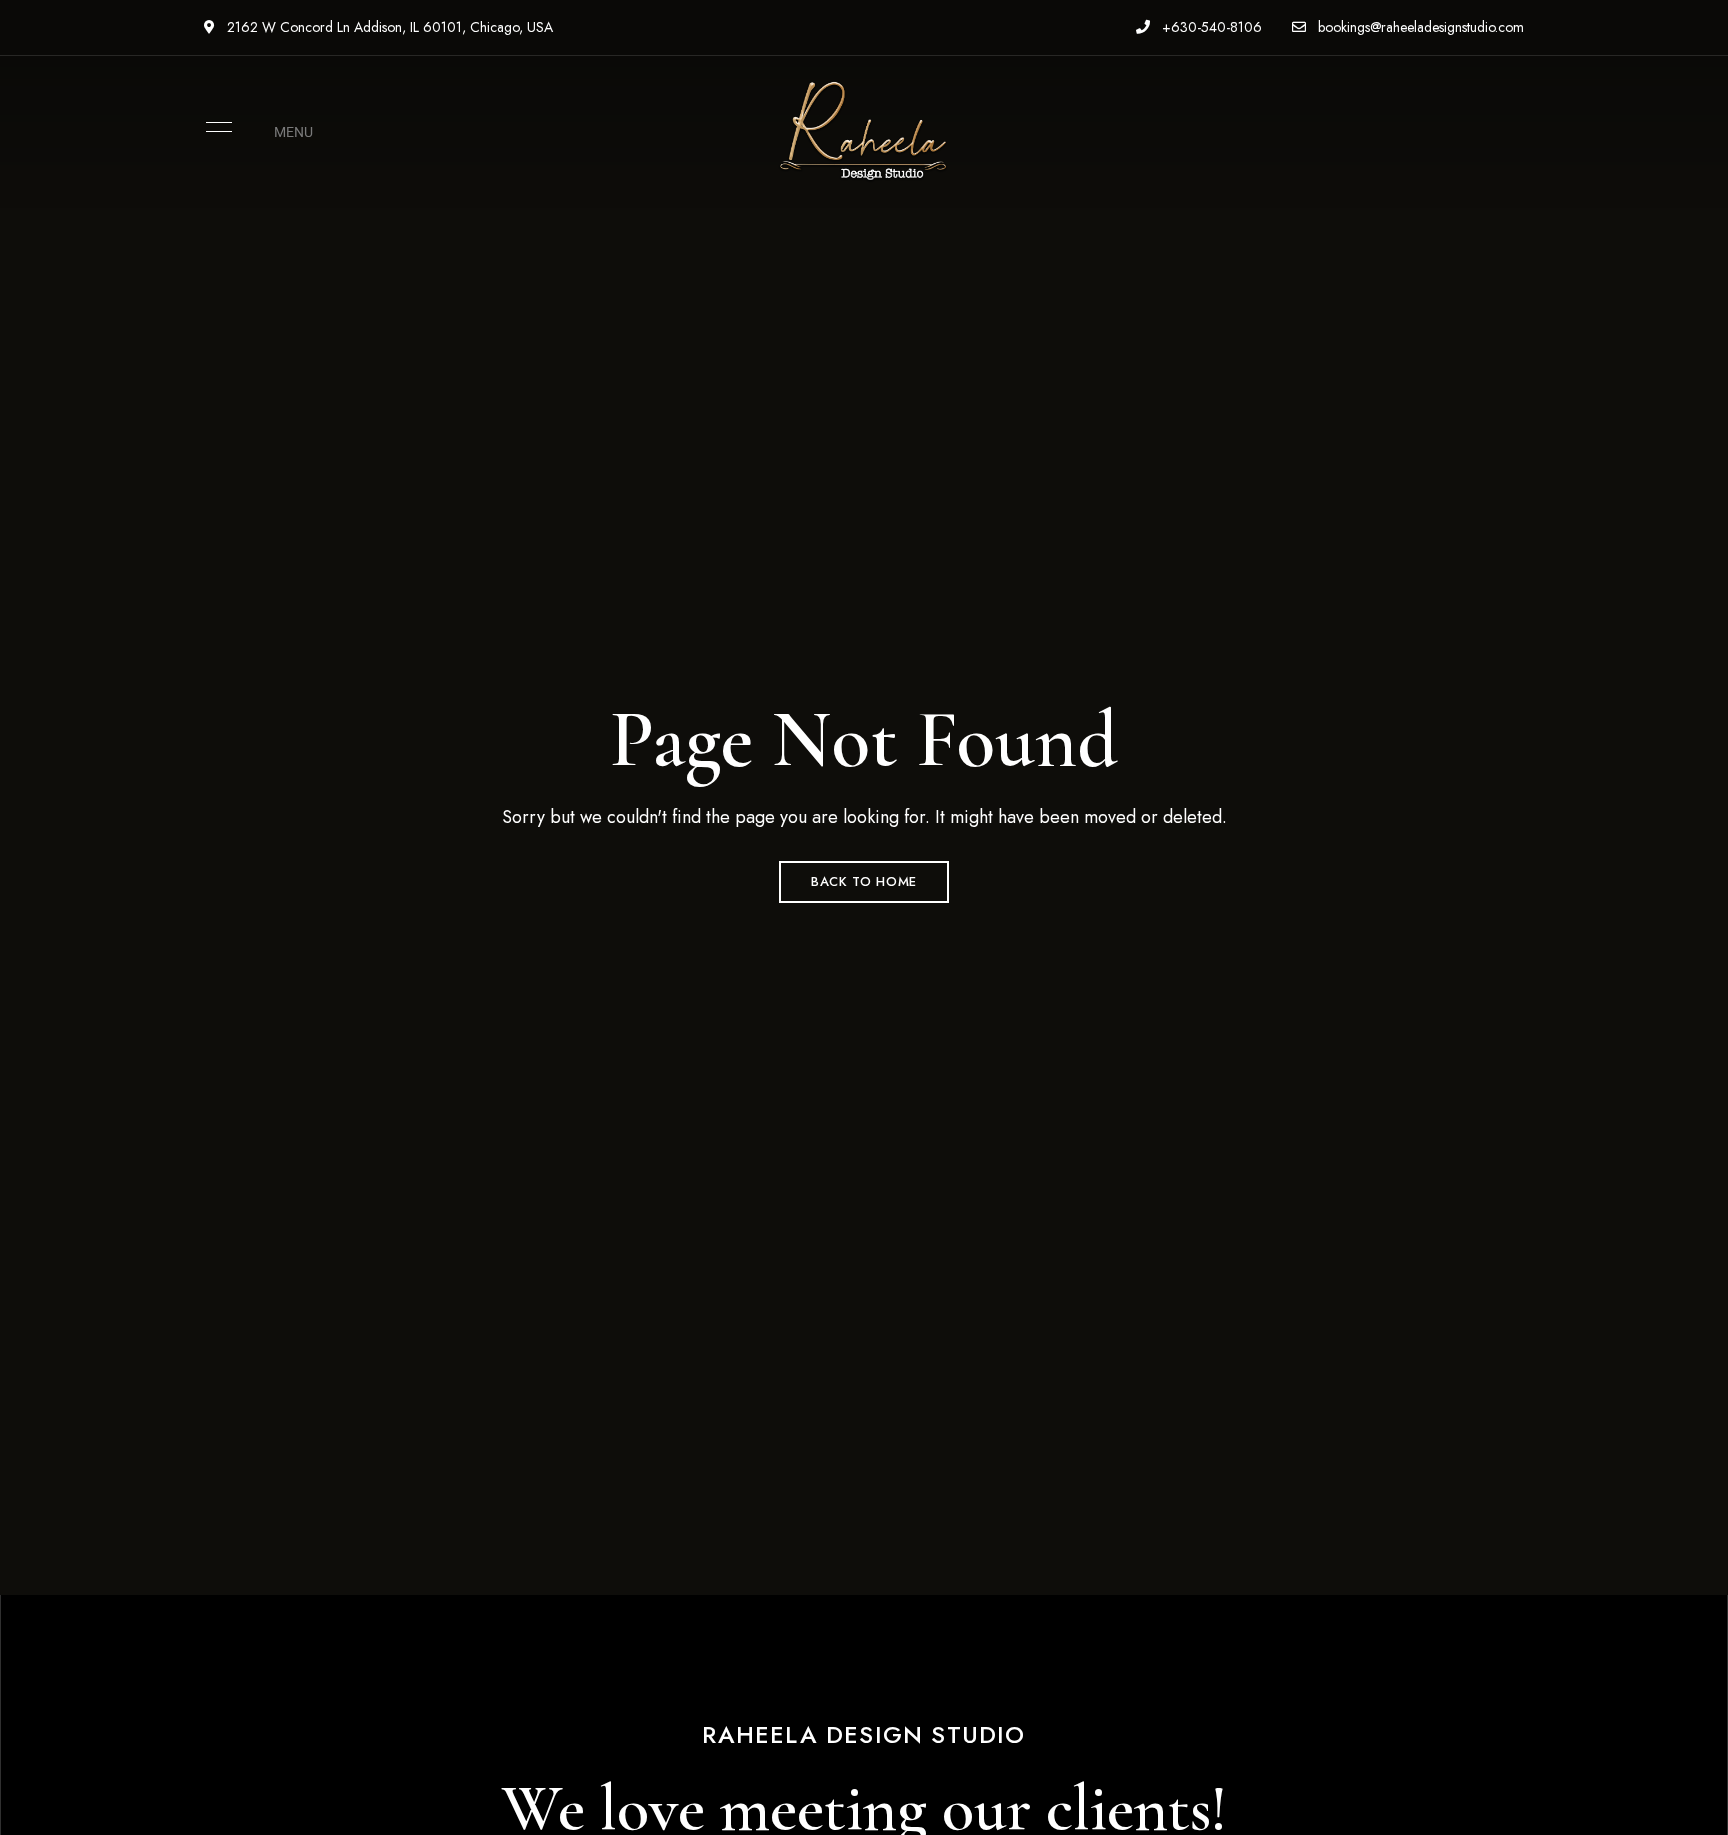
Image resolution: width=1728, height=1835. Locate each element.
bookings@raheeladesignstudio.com (1419, 27)
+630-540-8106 (1210, 27)
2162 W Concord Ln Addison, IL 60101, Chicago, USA (388, 27)
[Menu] (214, 127)
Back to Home (864, 881)
